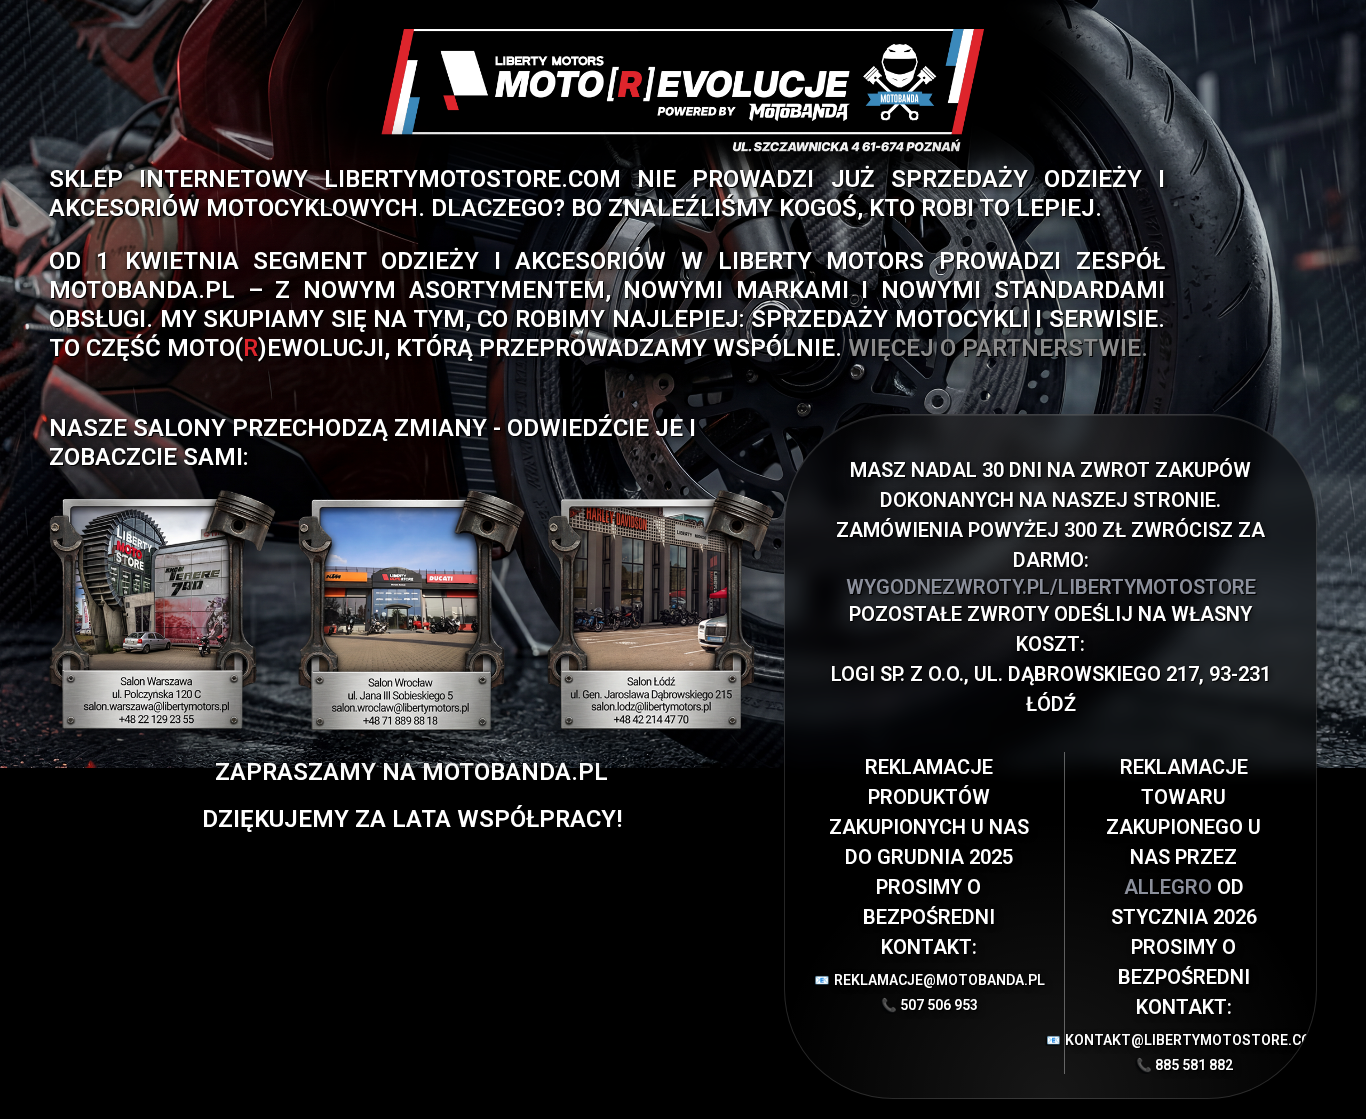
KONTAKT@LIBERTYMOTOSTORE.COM (1183, 1040)
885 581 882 (1194, 1065)
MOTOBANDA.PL (142, 290)
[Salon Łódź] (660, 610)
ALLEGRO (1170, 887)
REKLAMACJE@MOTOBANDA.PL (933, 980)
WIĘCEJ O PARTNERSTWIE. (998, 348)
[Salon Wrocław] (411, 610)
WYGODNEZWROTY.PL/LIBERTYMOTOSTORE (1051, 587)
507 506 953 (939, 1005)
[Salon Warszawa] (162, 610)
